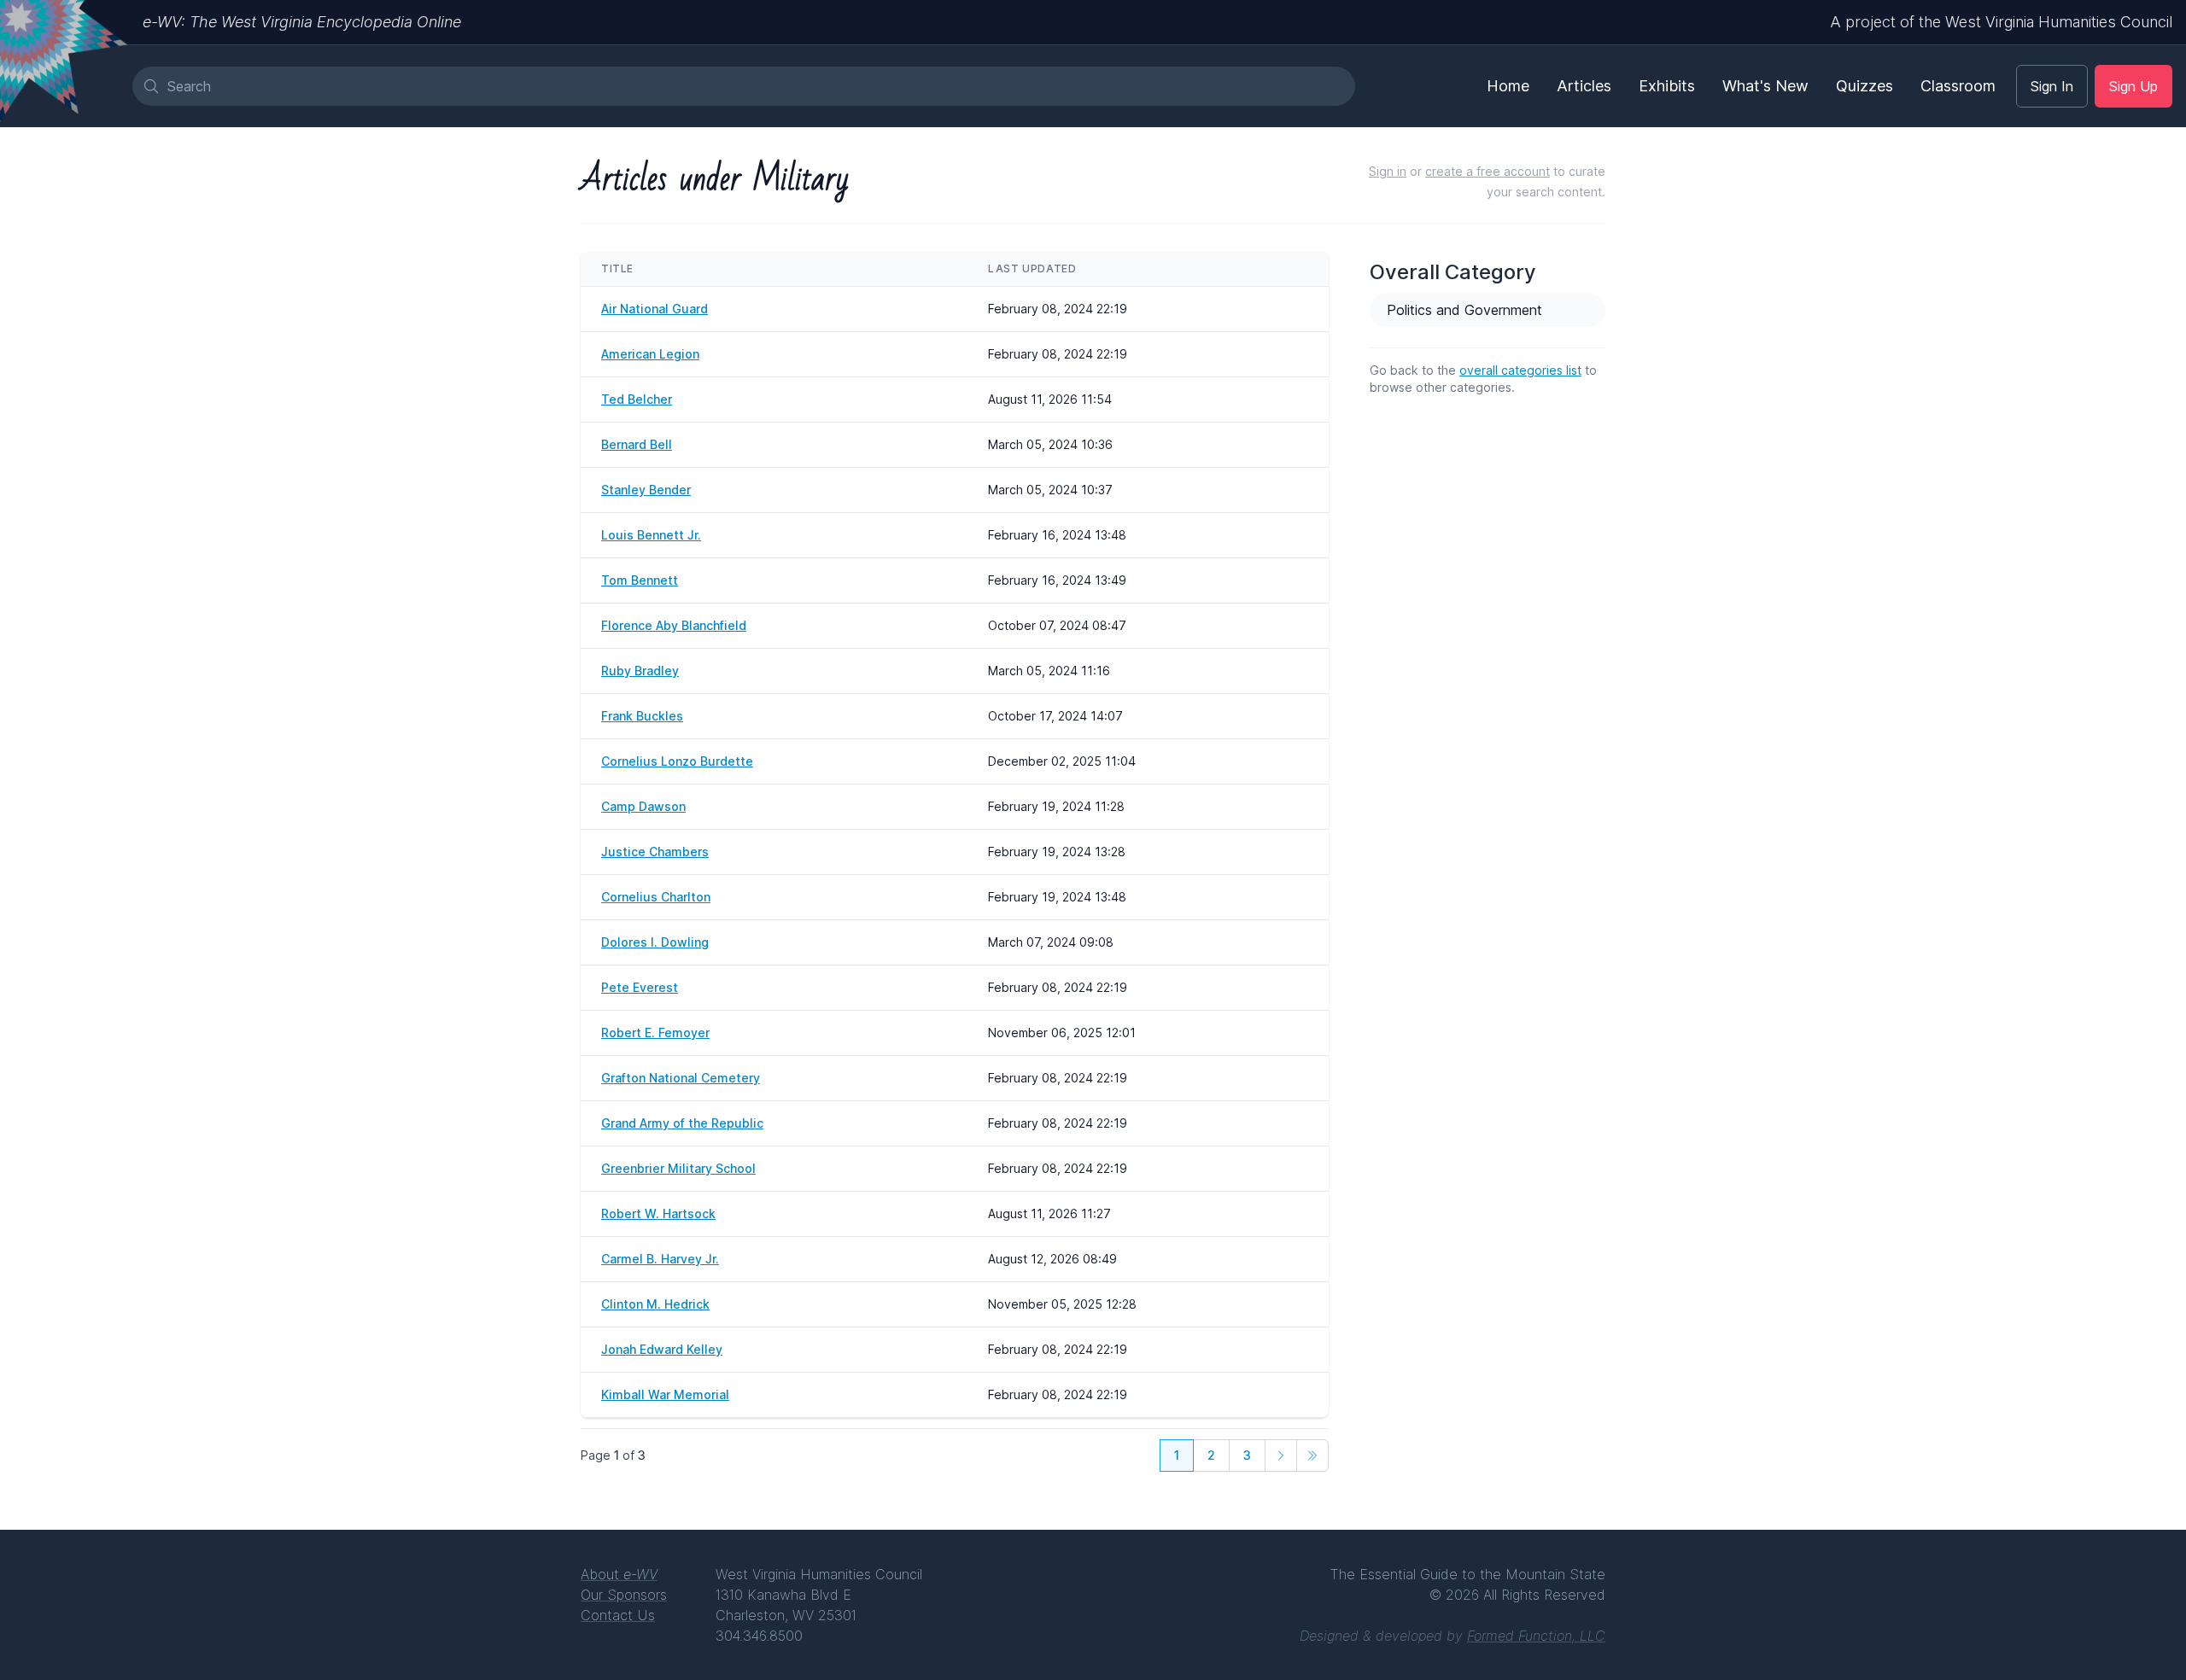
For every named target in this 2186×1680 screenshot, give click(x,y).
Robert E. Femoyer (655, 1032)
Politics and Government (1464, 310)
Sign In (2052, 86)
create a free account (1488, 171)
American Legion (650, 354)
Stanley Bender (646, 490)
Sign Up (2133, 86)
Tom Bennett (640, 580)
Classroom (1958, 86)
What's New (1765, 86)
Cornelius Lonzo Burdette (677, 761)
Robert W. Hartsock (658, 1213)
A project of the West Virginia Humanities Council (2001, 22)
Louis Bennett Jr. (651, 535)
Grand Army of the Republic (682, 1123)
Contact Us (618, 1615)
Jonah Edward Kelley (662, 1349)
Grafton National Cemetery (681, 1078)
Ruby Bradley (640, 671)
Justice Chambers (655, 852)
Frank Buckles (642, 716)
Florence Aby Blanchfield (674, 625)
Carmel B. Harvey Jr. (660, 1259)
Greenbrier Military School (678, 1168)
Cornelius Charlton (656, 897)
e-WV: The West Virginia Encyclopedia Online (302, 22)
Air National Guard (655, 309)
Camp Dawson (643, 806)
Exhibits (1667, 86)
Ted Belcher (637, 399)
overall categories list (1520, 370)
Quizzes (1865, 86)
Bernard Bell (637, 444)
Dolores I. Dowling (655, 942)
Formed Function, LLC (1536, 1636)
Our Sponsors (624, 1595)
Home (1508, 86)
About (619, 1574)
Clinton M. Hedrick (655, 1304)
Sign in (1388, 171)
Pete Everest (640, 987)
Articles (1584, 86)
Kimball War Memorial (665, 1394)
